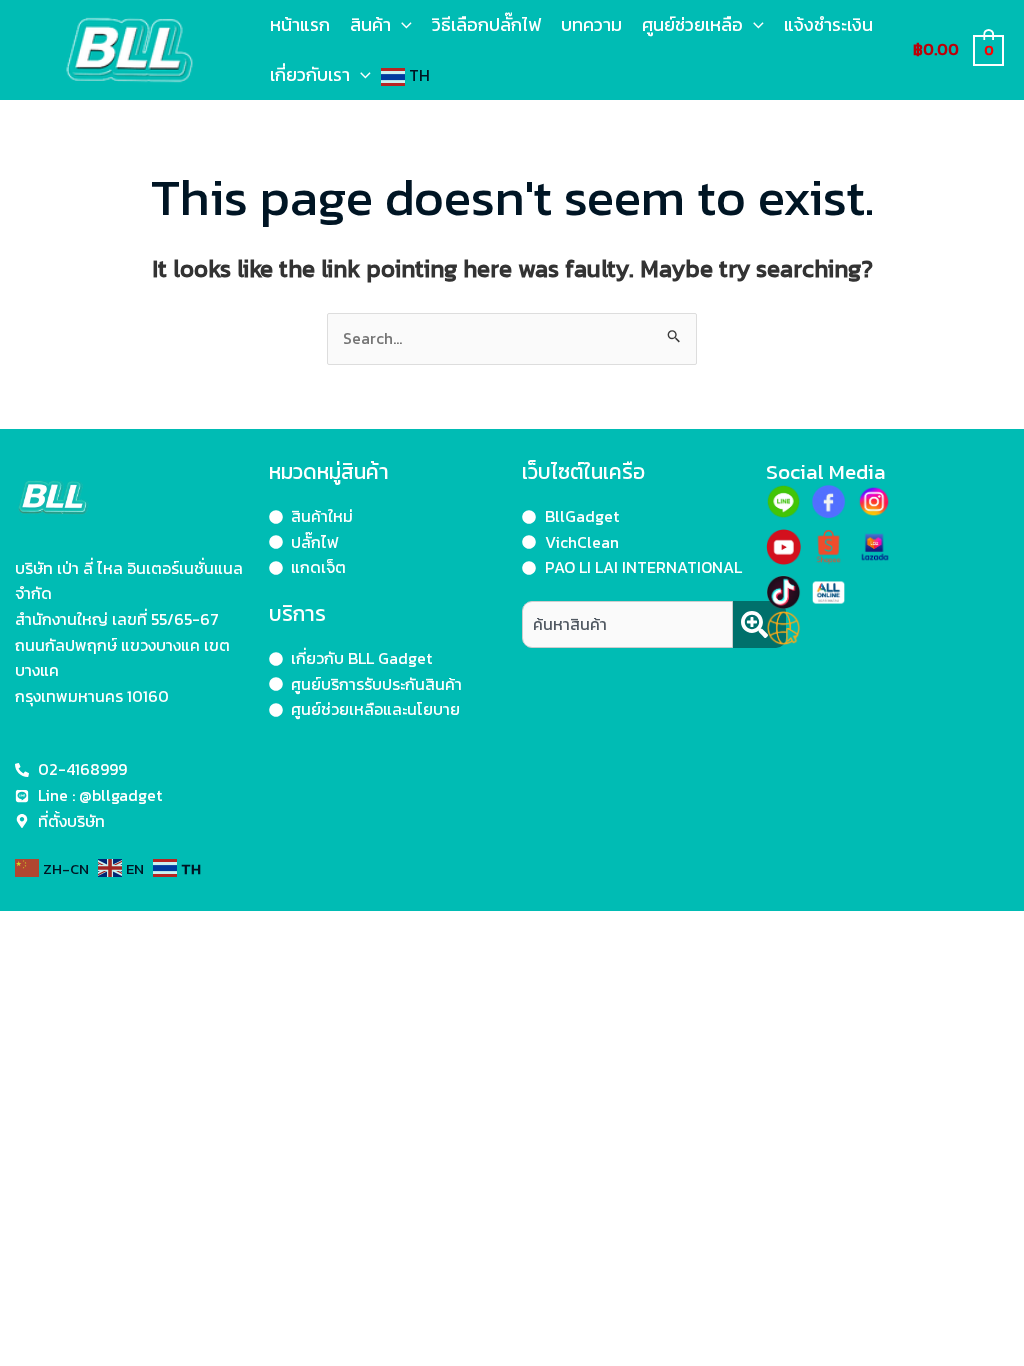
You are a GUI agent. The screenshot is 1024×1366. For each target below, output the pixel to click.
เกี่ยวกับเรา (310, 74)
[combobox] (627, 624)
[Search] (759, 624)
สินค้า (370, 24)
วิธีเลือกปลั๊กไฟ (486, 24)
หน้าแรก (300, 24)
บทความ (591, 24)
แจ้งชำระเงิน (828, 24)
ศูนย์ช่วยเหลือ (692, 24)
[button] (401, 24)
